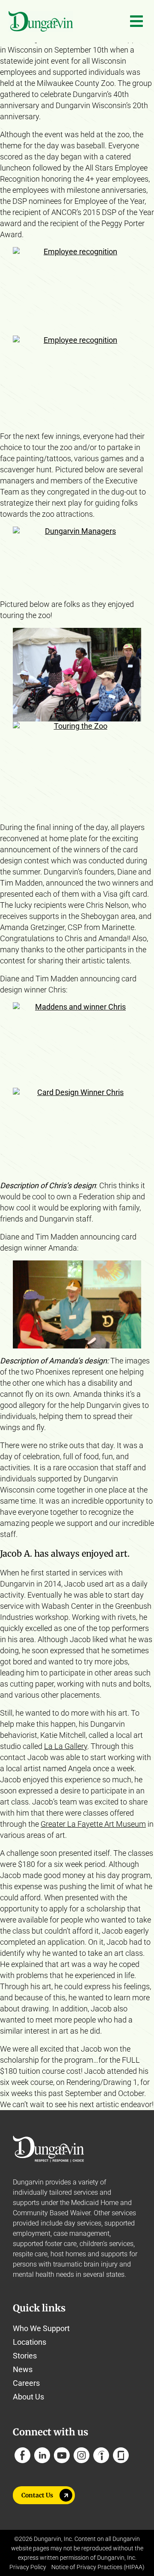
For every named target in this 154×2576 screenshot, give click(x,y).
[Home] (41, 21)
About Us (28, 2397)
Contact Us (37, 2495)
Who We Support (41, 2328)
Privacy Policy (28, 2567)
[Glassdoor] (121, 2455)
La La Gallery (66, 1746)
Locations (30, 2342)
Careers (26, 2383)
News (23, 2369)
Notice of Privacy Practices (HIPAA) (98, 2567)
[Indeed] (101, 2455)
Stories (25, 2356)
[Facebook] (22, 2455)
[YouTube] (62, 2455)
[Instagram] (81, 2455)
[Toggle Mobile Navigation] (136, 21)
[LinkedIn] (42, 2455)
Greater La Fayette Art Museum (93, 1824)
